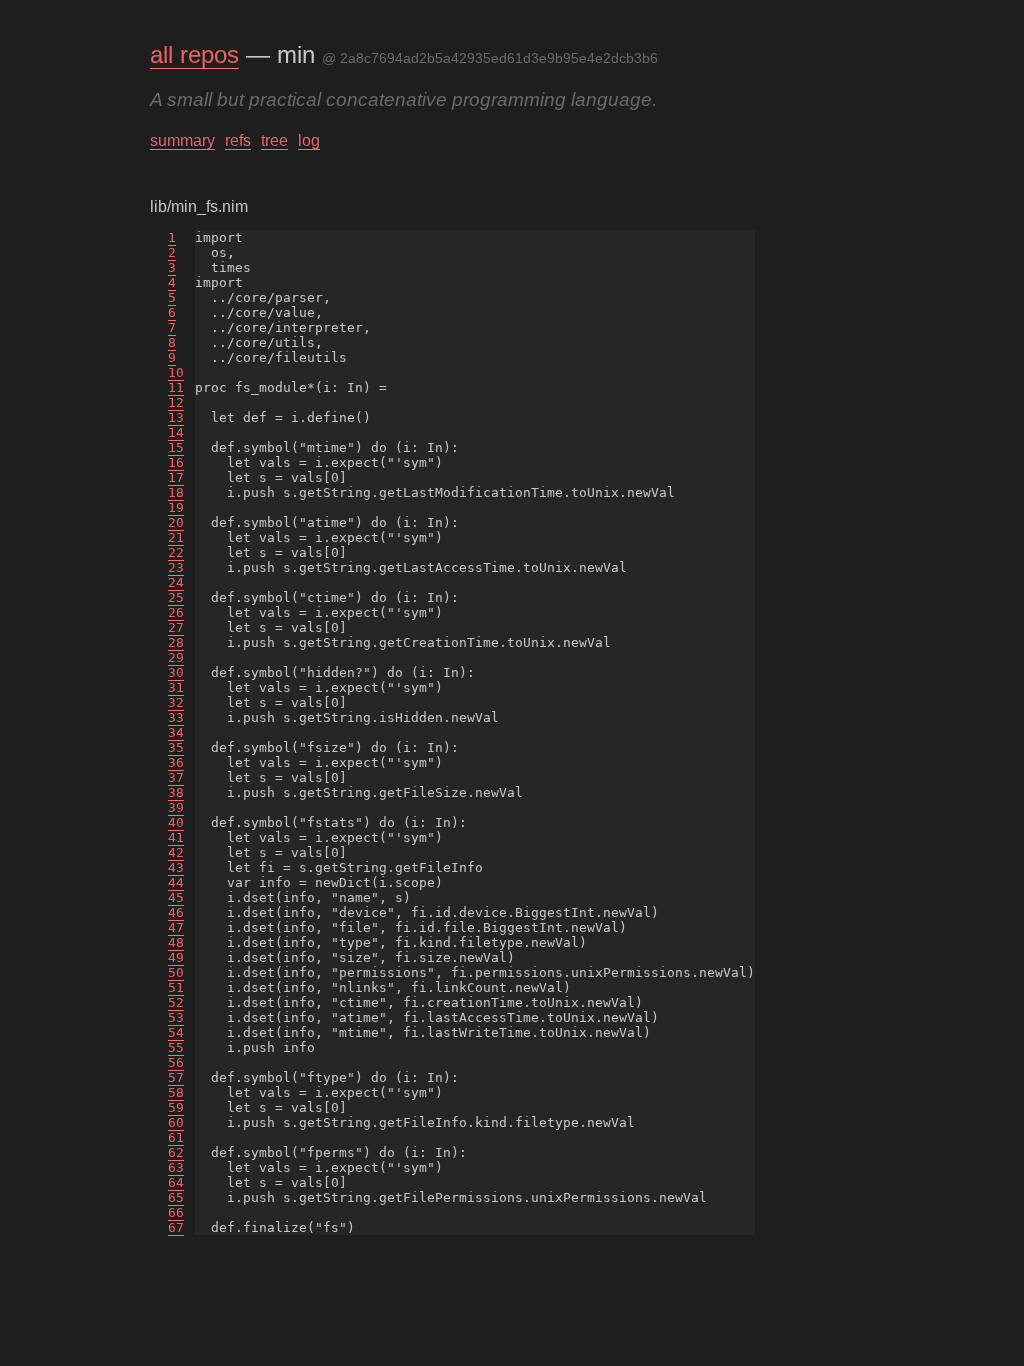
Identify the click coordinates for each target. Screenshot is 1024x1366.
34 (176, 732)
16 (176, 462)
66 (176, 1212)
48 (176, 942)
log (309, 140)
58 (176, 1092)
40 (176, 822)
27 (176, 627)
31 (176, 687)
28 (176, 642)
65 (176, 1197)
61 (176, 1137)
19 (176, 507)
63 (176, 1167)
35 (176, 747)
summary (182, 140)
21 (176, 537)
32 (176, 702)
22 (176, 552)
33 (176, 717)
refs (238, 140)
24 (176, 582)
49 (176, 957)
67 (176, 1227)
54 (176, 1032)
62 (176, 1152)
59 (176, 1107)
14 (176, 432)
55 (176, 1047)
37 (176, 777)
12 (176, 402)
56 (176, 1062)
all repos (194, 54)
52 (176, 1002)
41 (176, 837)
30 (176, 672)
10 (176, 372)
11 (176, 387)
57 (176, 1077)
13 (176, 417)
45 (176, 897)
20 (176, 522)
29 (176, 657)
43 (176, 867)
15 (176, 447)
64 (176, 1182)
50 (176, 972)
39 (176, 807)
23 (176, 567)
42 (176, 852)
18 (176, 492)
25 (176, 597)
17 (176, 477)
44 (176, 882)
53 (176, 1017)
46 (176, 912)
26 (176, 612)
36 (176, 762)
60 (176, 1122)
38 (176, 792)
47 (176, 927)
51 (176, 987)
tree (274, 140)
